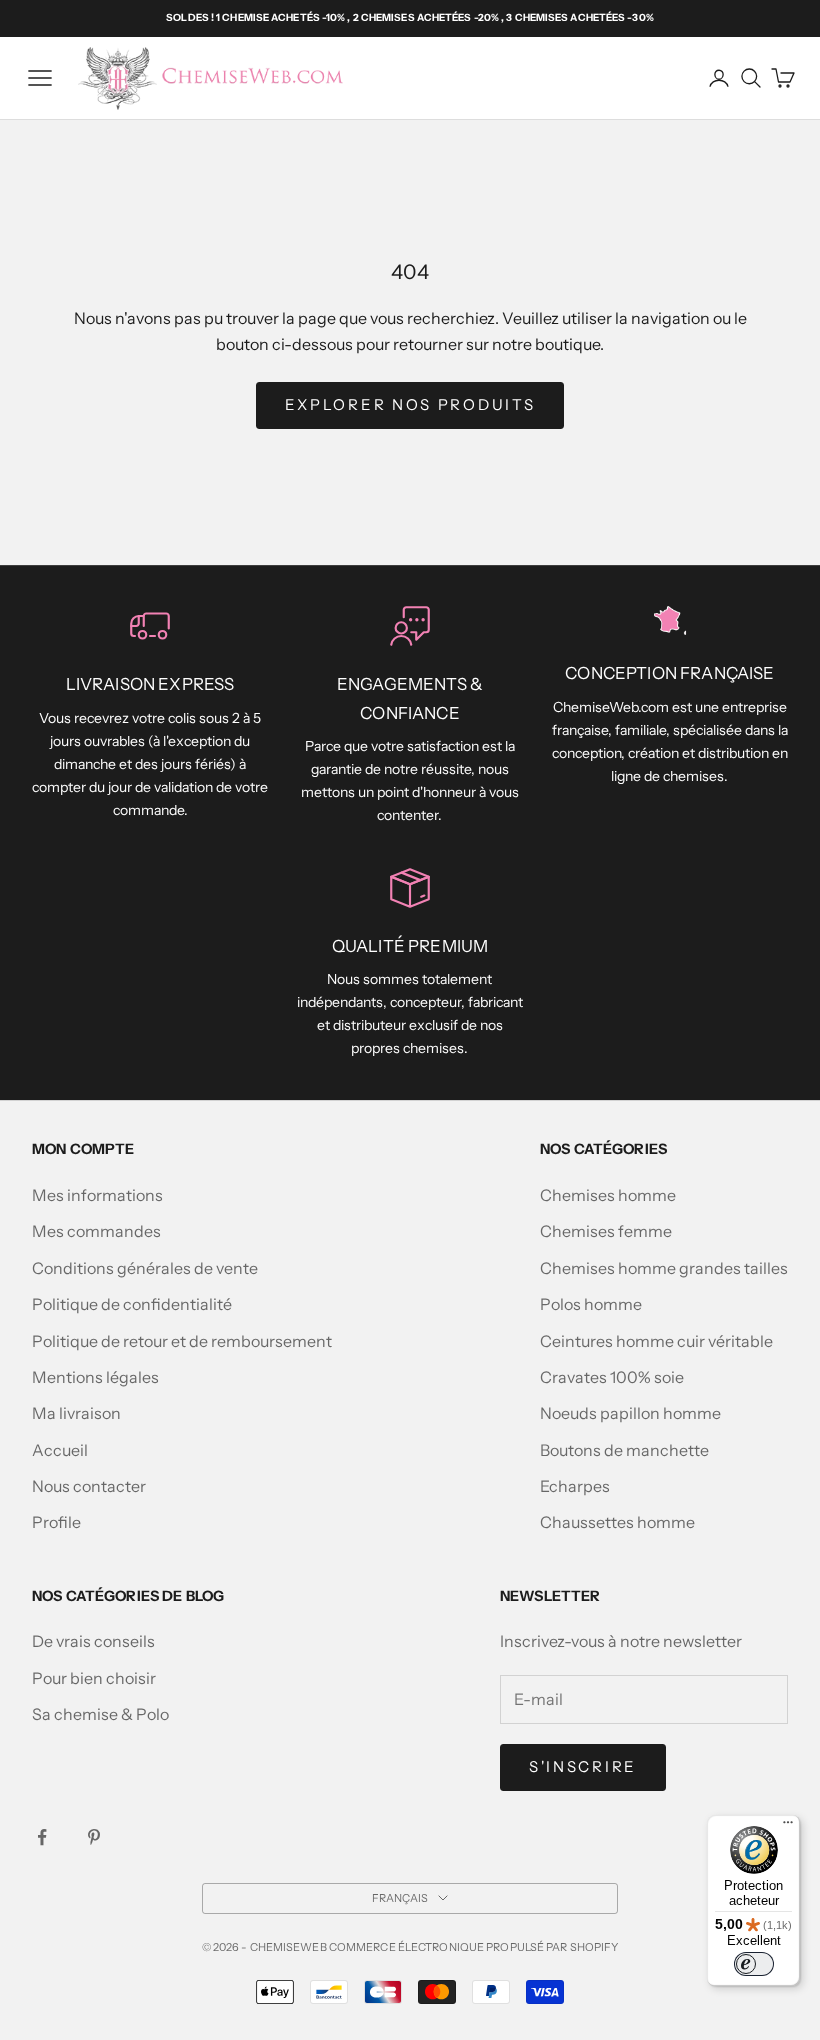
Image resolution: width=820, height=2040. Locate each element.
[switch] (754, 1964)
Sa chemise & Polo (100, 1714)
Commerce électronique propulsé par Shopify (474, 1947)
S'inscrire (583, 1766)
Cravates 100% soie (612, 1377)
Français (400, 1898)
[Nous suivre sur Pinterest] (94, 1837)
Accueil (60, 1450)
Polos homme (591, 1304)
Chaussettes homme (617, 1522)
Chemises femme (606, 1231)
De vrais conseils (93, 1641)
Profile (56, 1522)
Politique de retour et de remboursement (182, 1341)
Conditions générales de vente (145, 1268)
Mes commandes (96, 1231)
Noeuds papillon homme (630, 1413)
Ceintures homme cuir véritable (656, 1341)
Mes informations (97, 1195)
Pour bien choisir (94, 1678)
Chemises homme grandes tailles (664, 1268)
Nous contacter (89, 1486)
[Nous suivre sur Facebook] (42, 1837)
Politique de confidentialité (132, 1304)
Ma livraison (76, 1413)
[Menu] (788, 1827)
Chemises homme (608, 1195)
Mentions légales (95, 1377)
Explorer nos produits (410, 404)
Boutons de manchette (624, 1450)
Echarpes (575, 1486)
